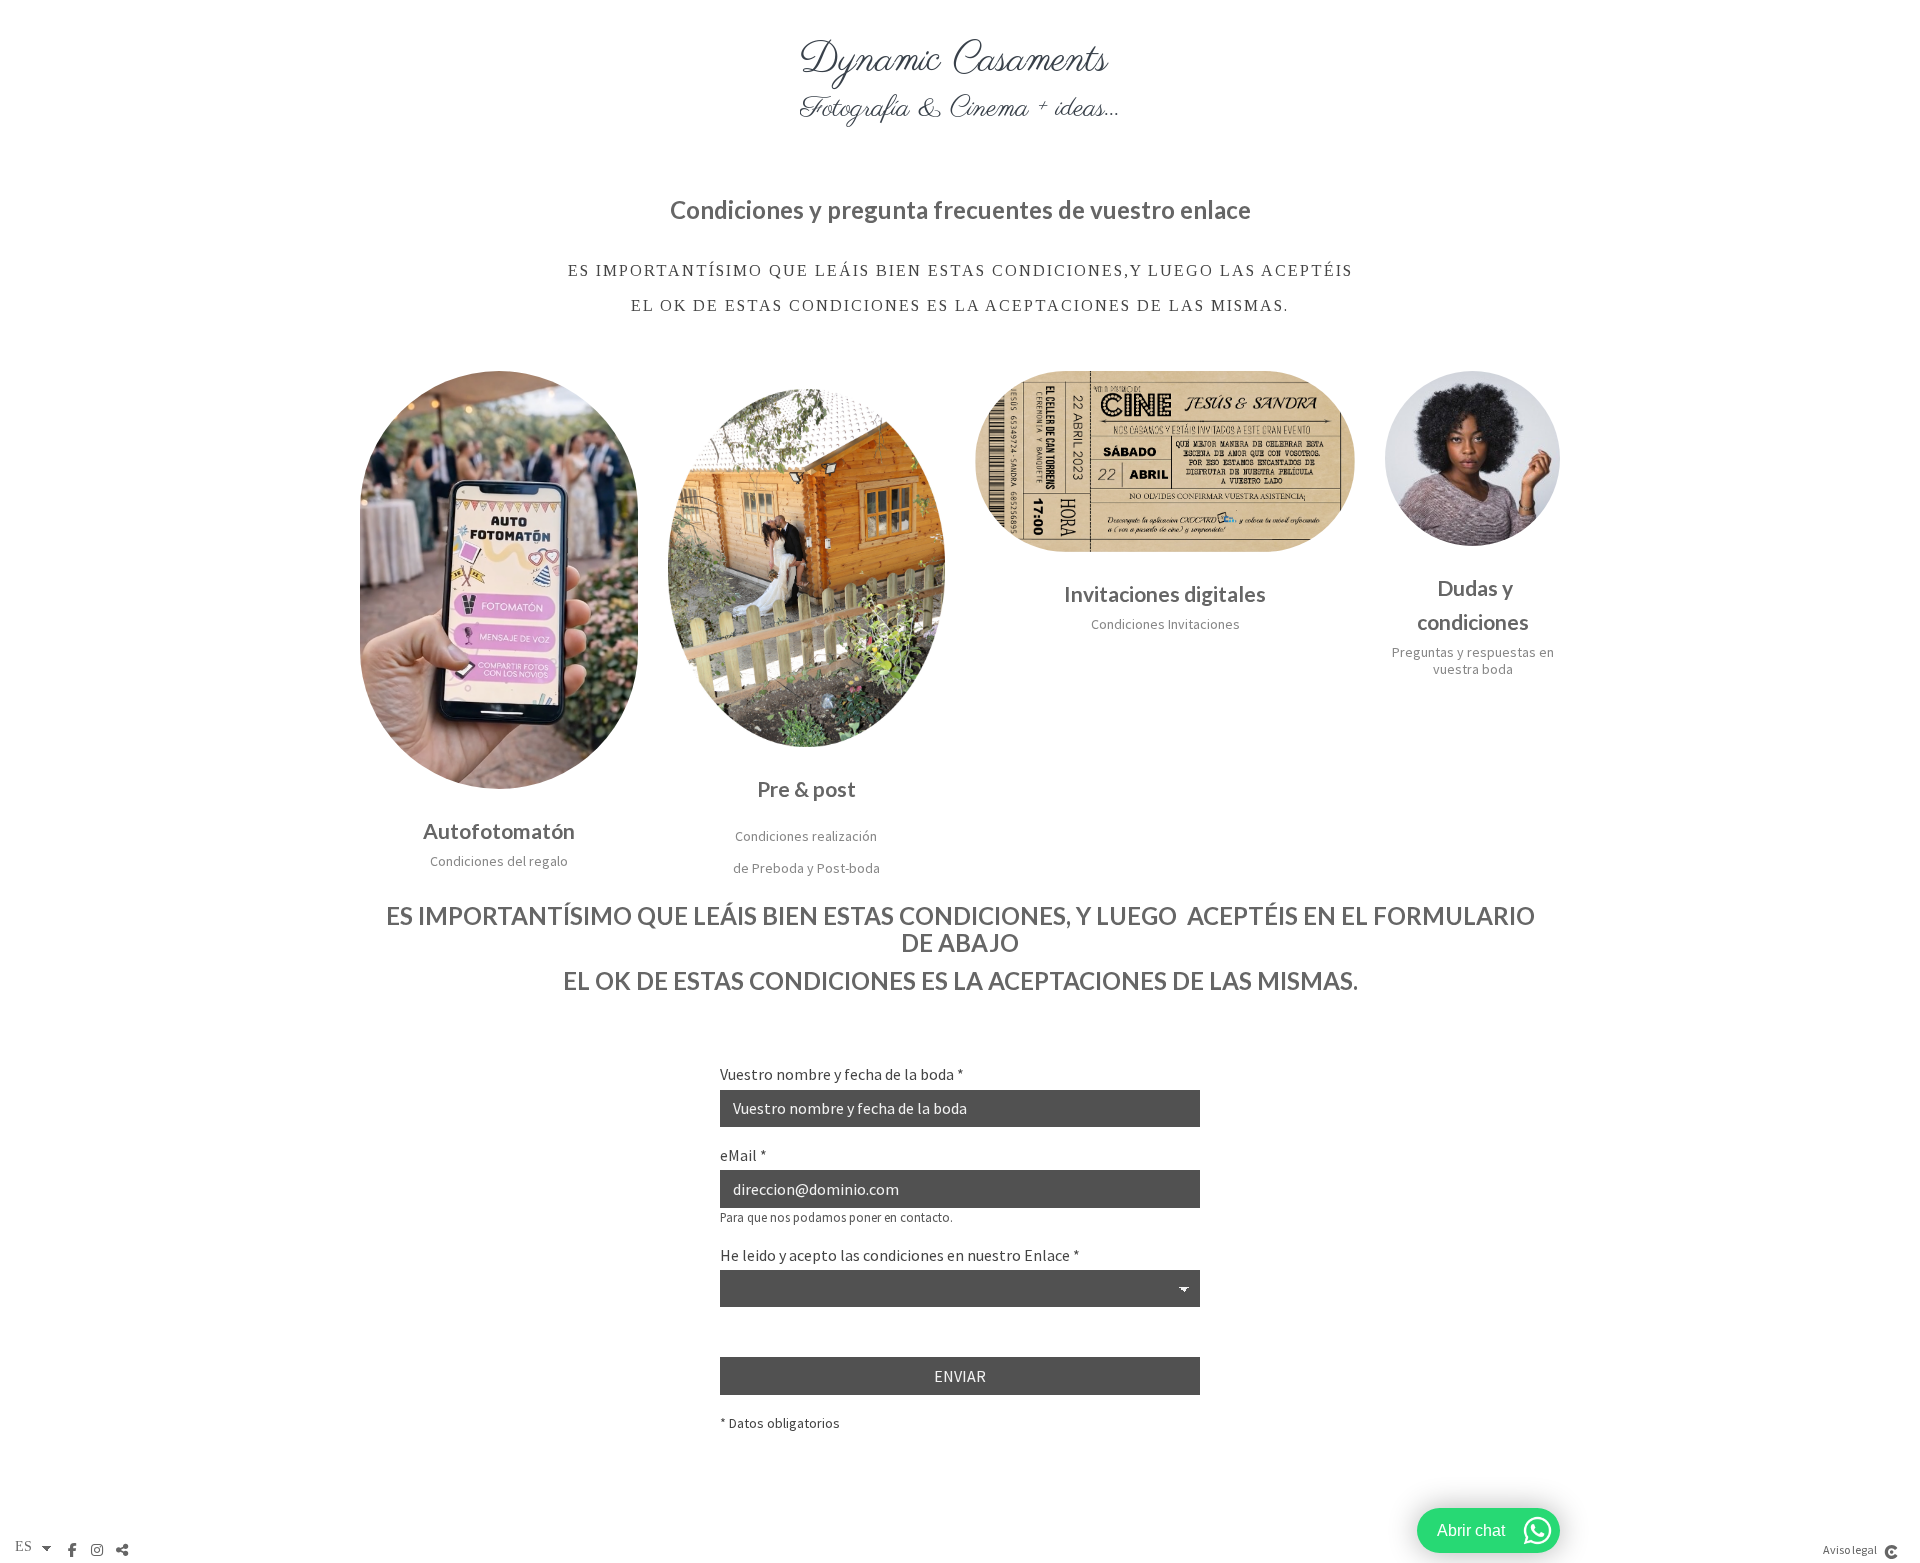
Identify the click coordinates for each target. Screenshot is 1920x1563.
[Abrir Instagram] (99, 1550)
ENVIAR (960, 1376)
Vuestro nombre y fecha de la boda (842, 1075)
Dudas (1467, 587)
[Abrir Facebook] (74, 1550)
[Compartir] (124, 1550)
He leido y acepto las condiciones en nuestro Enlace (900, 1256)
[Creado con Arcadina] (1891, 1552)
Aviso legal (1850, 1549)
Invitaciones (1122, 593)
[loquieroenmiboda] (960, 80)
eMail (743, 1156)
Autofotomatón (499, 830)
